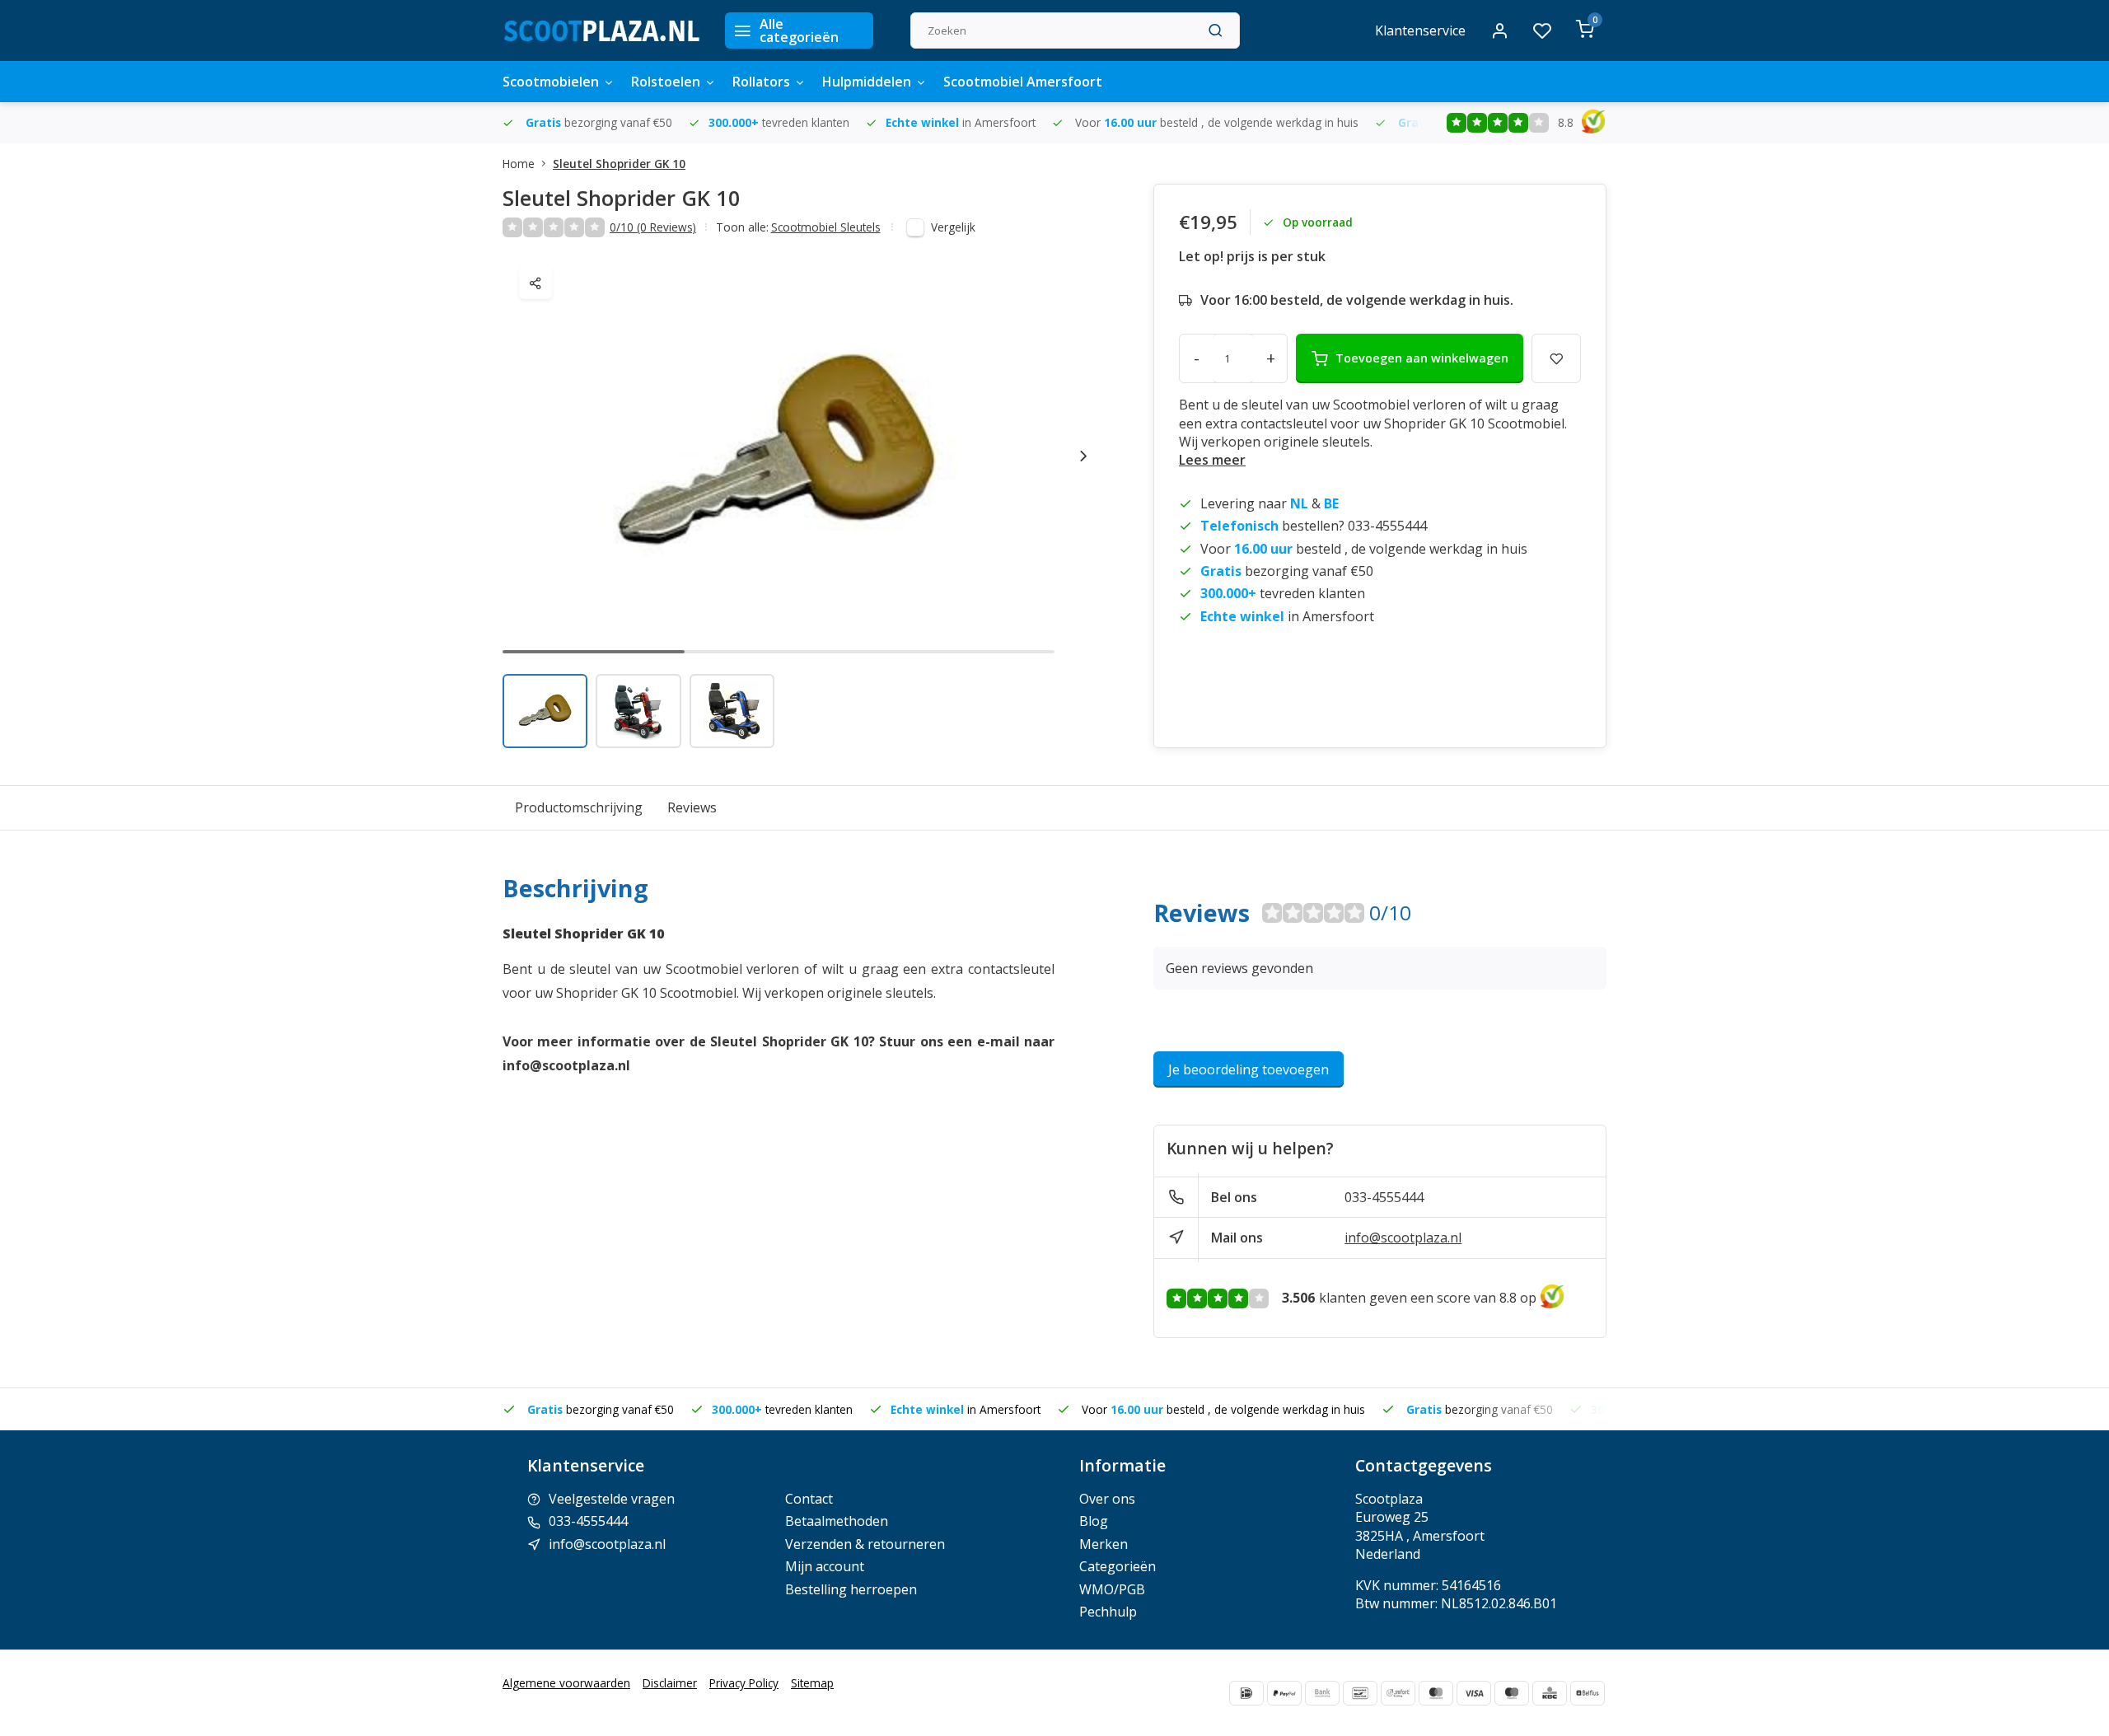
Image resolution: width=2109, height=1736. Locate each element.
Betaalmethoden (837, 1521)
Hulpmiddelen (867, 82)
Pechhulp (1108, 1612)
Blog (1094, 1521)
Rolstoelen (666, 82)
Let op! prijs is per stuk (1252, 256)
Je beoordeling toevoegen (1249, 1069)
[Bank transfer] (1322, 1693)
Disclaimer (670, 1683)
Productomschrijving (579, 807)
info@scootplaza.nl (1403, 1238)
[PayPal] (1284, 1693)
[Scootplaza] (601, 30)
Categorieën (1118, 1566)
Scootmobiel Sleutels (826, 227)
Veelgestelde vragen (612, 1499)
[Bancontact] (1360, 1693)
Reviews (692, 807)
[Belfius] (1588, 1693)
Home (519, 164)
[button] (1083, 456)
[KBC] (1550, 1693)
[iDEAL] (1246, 1693)
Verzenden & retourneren (865, 1544)
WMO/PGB (1112, 1589)
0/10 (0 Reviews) (653, 227)
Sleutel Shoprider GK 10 (619, 164)
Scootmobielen (551, 82)
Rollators (761, 82)
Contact (809, 1499)
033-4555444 (1384, 1197)
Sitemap (812, 1683)
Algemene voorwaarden (566, 1683)
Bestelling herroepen (851, 1589)
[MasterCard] (1436, 1693)
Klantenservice (1420, 30)
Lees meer (1212, 460)
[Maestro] (1512, 1693)
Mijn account (825, 1566)
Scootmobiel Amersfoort (1023, 82)
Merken (1104, 1544)
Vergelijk (953, 227)
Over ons (1107, 1499)
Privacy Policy (744, 1683)
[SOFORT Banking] (1398, 1693)
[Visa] (1474, 1693)
